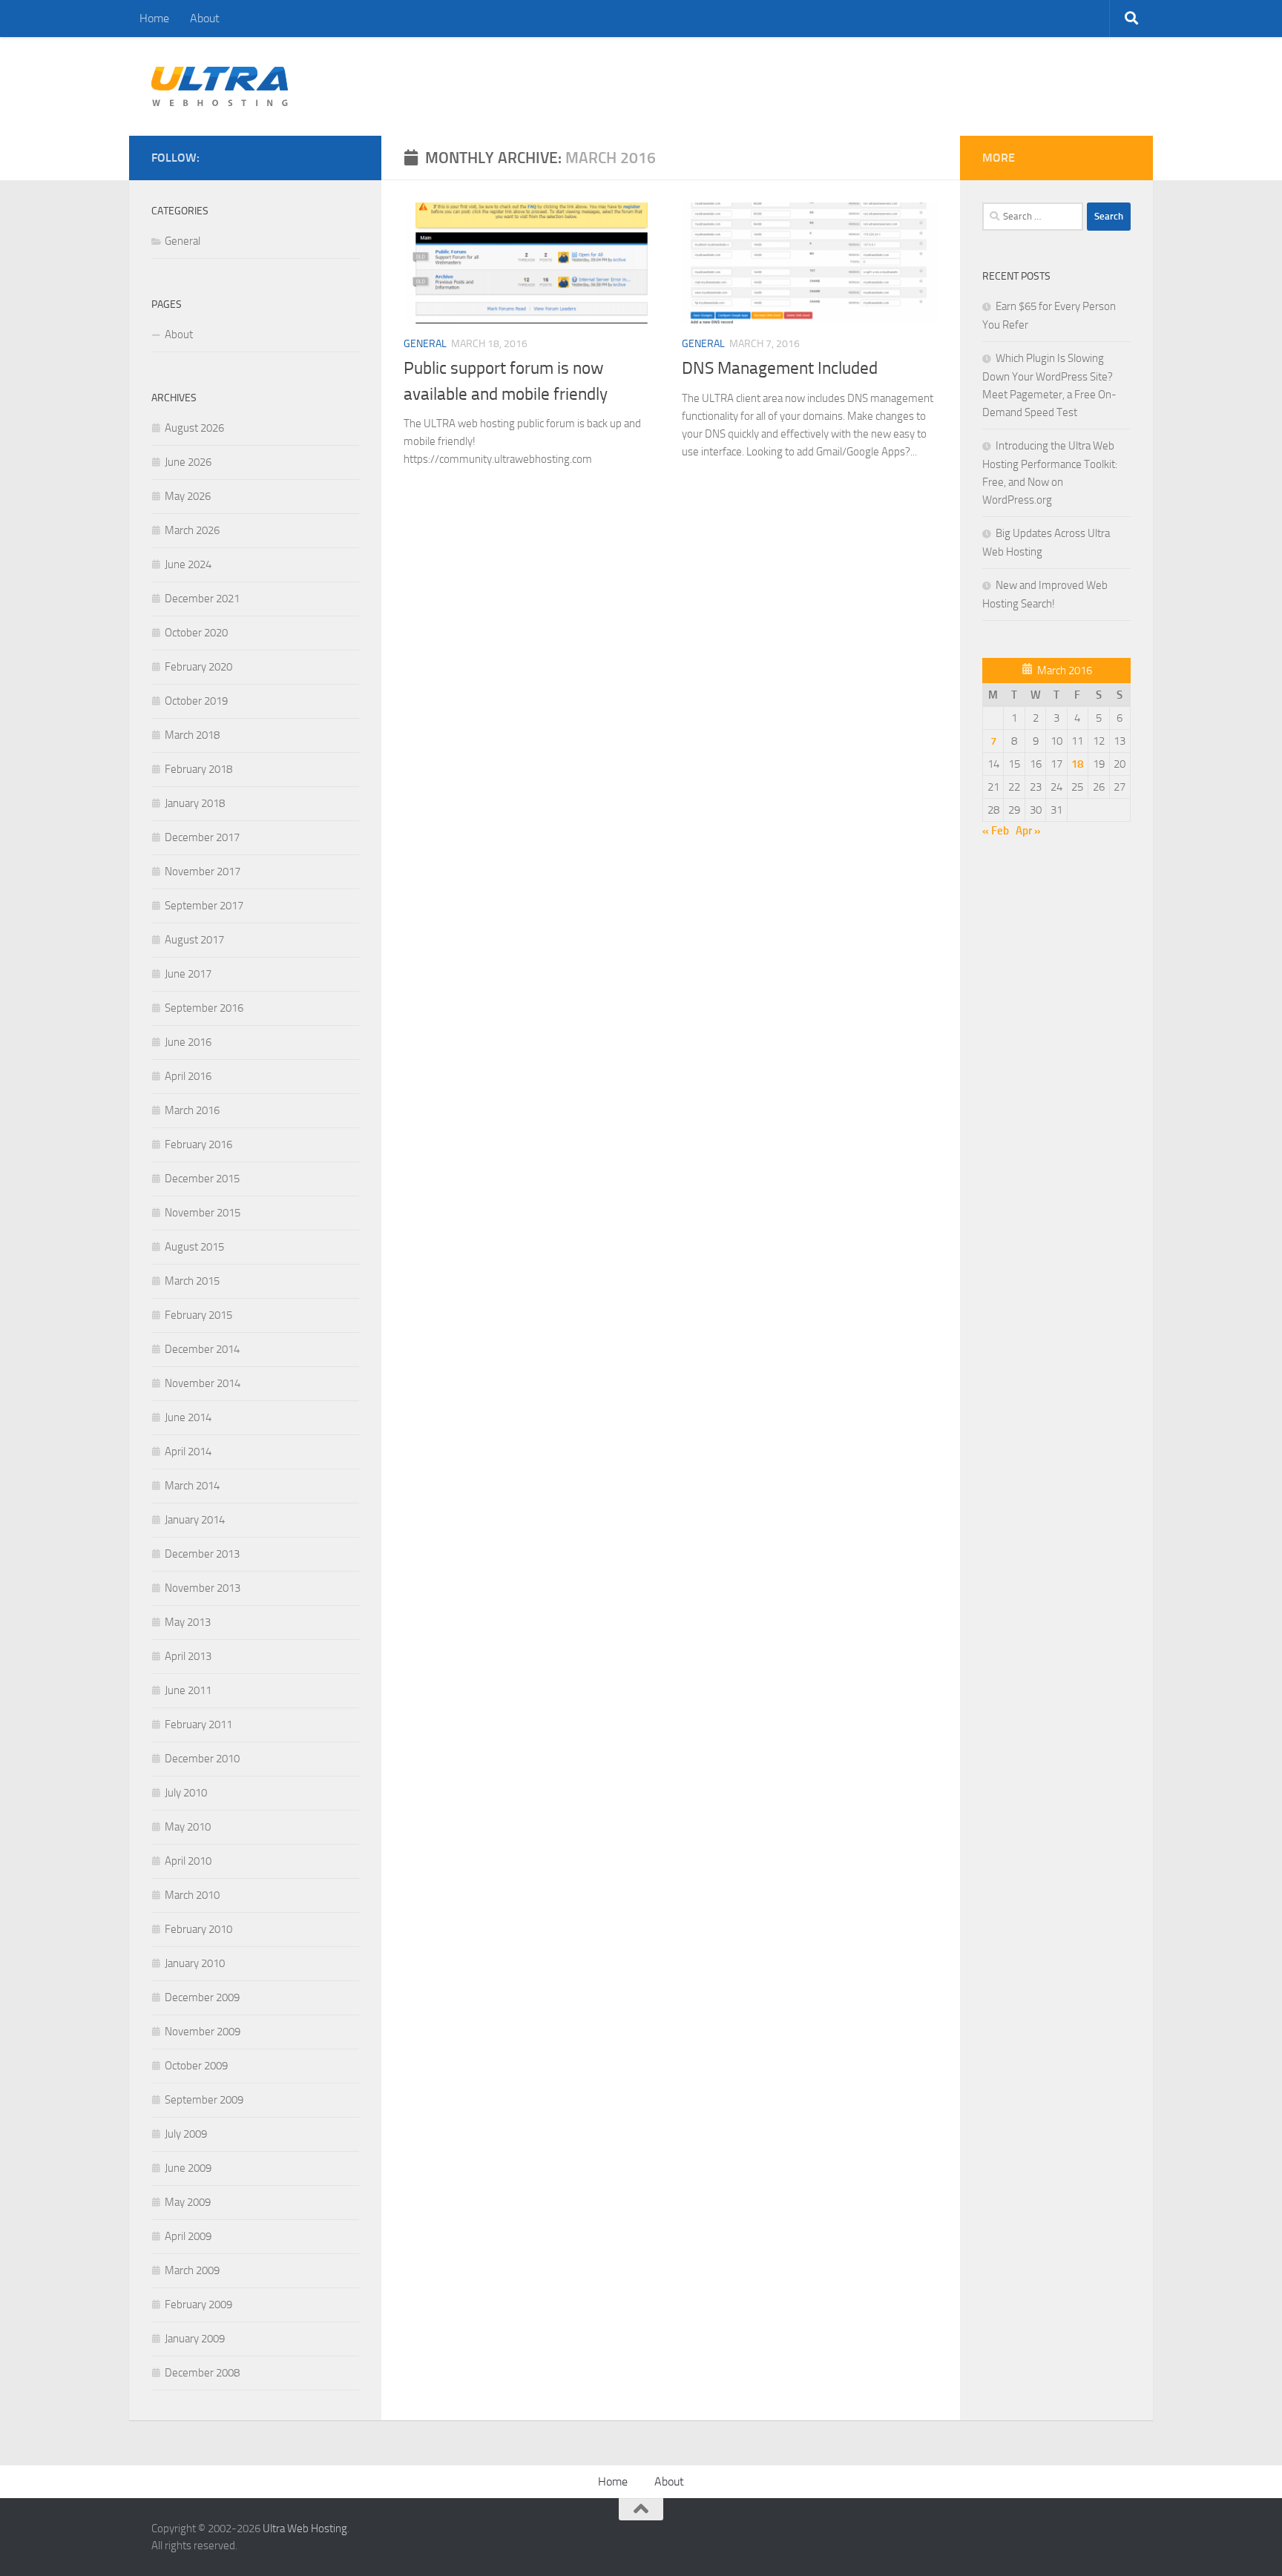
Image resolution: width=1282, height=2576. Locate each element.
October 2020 (196, 633)
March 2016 (192, 1110)
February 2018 (198, 769)
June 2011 (188, 1690)
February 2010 (198, 1929)
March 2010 (192, 1895)
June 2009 (188, 2168)
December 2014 (202, 1349)
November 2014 (203, 1383)
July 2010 (186, 1793)
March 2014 (192, 1486)
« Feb (996, 831)
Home (154, 18)
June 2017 (188, 974)
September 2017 (204, 906)
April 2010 (188, 1861)
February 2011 (198, 1725)
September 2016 (204, 1008)
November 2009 (203, 2032)
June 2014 (188, 1417)
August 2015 (194, 1247)
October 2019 (196, 701)
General (425, 344)
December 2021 (202, 599)
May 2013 (188, 1622)
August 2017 (194, 940)
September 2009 (204, 2100)
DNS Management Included (780, 368)
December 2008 (202, 2373)
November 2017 (203, 872)
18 (1077, 764)
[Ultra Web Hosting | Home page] (220, 86)
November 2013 (203, 1588)
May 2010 (188, 1827)
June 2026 (188, 462)
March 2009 (192, 2270)
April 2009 (188, 2236)
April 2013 (188, 1656)
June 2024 (188, 564)
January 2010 (195, 1963)
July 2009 (186, 2134)
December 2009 (202, 1997)
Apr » (1028, 831)
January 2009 (195, 2339)
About (205, 18)
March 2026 (192, 530)
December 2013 (202, 1554)
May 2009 (188, 2202)
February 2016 (198, 1144)
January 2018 (195, 803)
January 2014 (195, 1520)
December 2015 (202, 1179)
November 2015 (203, 1213)
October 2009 (196, 2066)
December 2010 (202, 1759)
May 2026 (188, 496)
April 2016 (188, 1076)
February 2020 (198, 667)
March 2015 (192, 1281)
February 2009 (198, 2305)
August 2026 (194, 428)
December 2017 (202, 837)
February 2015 (198, 1315)
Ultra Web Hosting (305, 2529)
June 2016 (188, 1042)
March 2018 (192, 735)
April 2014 (188, 1452)
